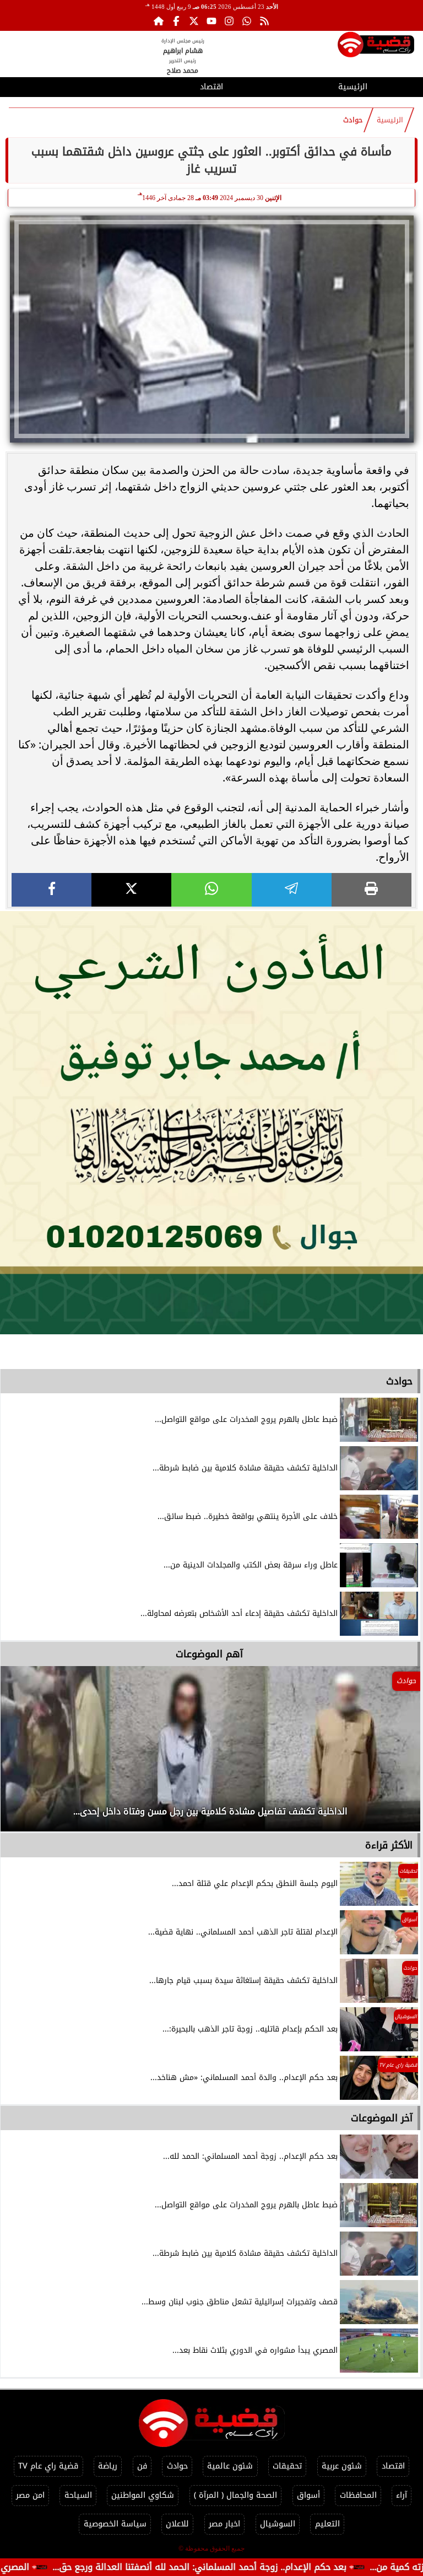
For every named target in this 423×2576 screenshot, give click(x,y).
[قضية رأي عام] (376, 47)
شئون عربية (342, 2466)
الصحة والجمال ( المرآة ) (235, 2495)
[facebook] (51, 890)
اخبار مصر (224, 2524)
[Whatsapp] (247, 21)
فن (142, 2466)
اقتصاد (211, 87)
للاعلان (177, 2524)
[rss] (264, 21)
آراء (402, 2495)
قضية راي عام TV (48, 2466)
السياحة (78, 2495)
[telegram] (292, 890)
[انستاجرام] (229, 21)
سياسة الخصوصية (115, 2524)
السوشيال (278, 2524)
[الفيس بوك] (176, 21)
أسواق (308, 2495)
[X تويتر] (194, 21)
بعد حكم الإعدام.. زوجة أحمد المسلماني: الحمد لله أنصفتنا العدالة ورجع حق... (253, 2567)
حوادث (353, 120)
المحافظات (358, 2495)
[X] (131, 890)
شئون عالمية (230, 2466)
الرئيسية (353, 87)
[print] (372, 890)
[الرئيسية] (159, 21)
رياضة (108, 2466)
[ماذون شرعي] (211, 1123)
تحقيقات (287, 2466)
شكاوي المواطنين (143, 2495)
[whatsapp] (211, 890)
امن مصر (30, 2495)
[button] (24, 1754)
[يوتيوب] (211, 21)
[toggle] (70, 85)
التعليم (327, 2524)
